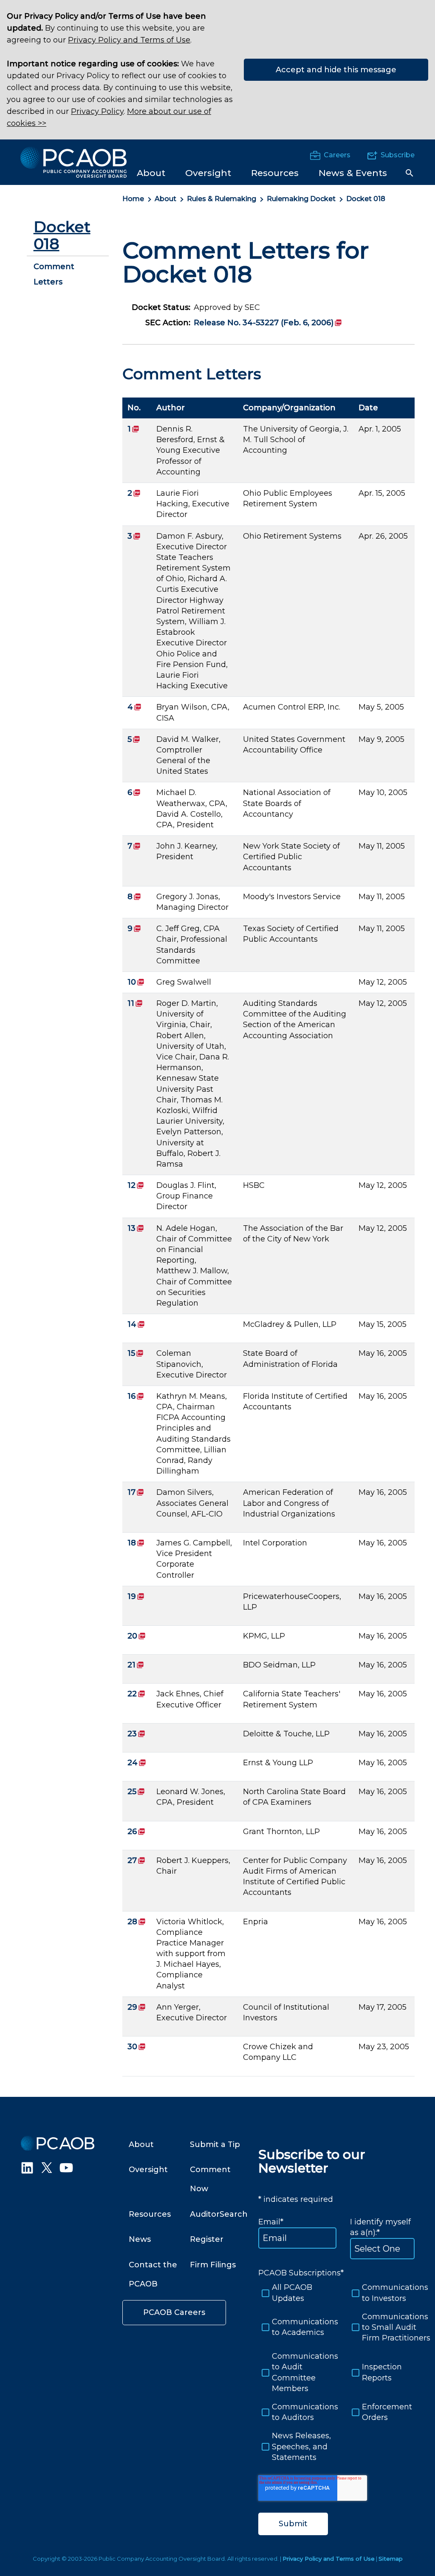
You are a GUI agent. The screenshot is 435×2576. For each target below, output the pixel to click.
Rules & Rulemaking (222, 199)
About (165, 199)
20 (137, 1636)
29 (137, 2007)
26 (136, 1832)
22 (136, 1694)
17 (136, 1492)
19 (136, 1596)
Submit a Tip (215, 2144)
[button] (410, 173)
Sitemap (391, 2559)
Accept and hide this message (336, 70)
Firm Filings (213, 2265)
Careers (337, 155)
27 (136, 1860)
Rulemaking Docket (301, 199)
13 (136, 1228)
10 (136, 982)
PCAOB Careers (174, 2312)
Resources (150, 2214)
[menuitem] (151, 172)
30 (137, 2047)
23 (136, 1734)
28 (137, 1922)
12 (136, 1185)
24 (137, 1763)
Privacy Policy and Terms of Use (129, 40)
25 (136, 1792)
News (140, 2239)
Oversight (148, 2170)
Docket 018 (366, 199)
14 (136, 1324)
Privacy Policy (97, 111)
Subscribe (398, 155)
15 (136, 1353)
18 (136, 1543)
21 (136, 1665)
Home (133, 199)
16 (136, 1396)
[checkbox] (342, 2373)
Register (207, 2239)
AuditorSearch (219, 2214)
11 (135, 1003)
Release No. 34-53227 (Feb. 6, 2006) (268, 323)
